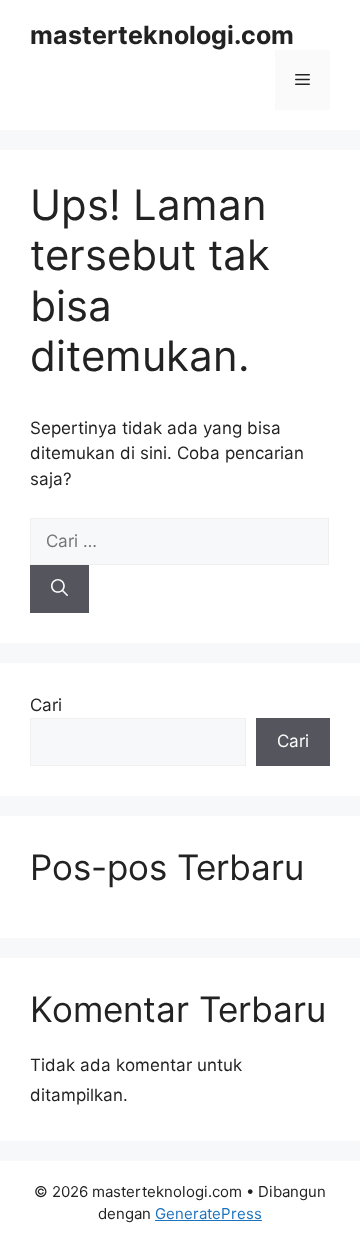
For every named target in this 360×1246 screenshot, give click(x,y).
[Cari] (59, 589)
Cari (46, 705)
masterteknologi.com (162, 35)
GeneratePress (208, 1213)
